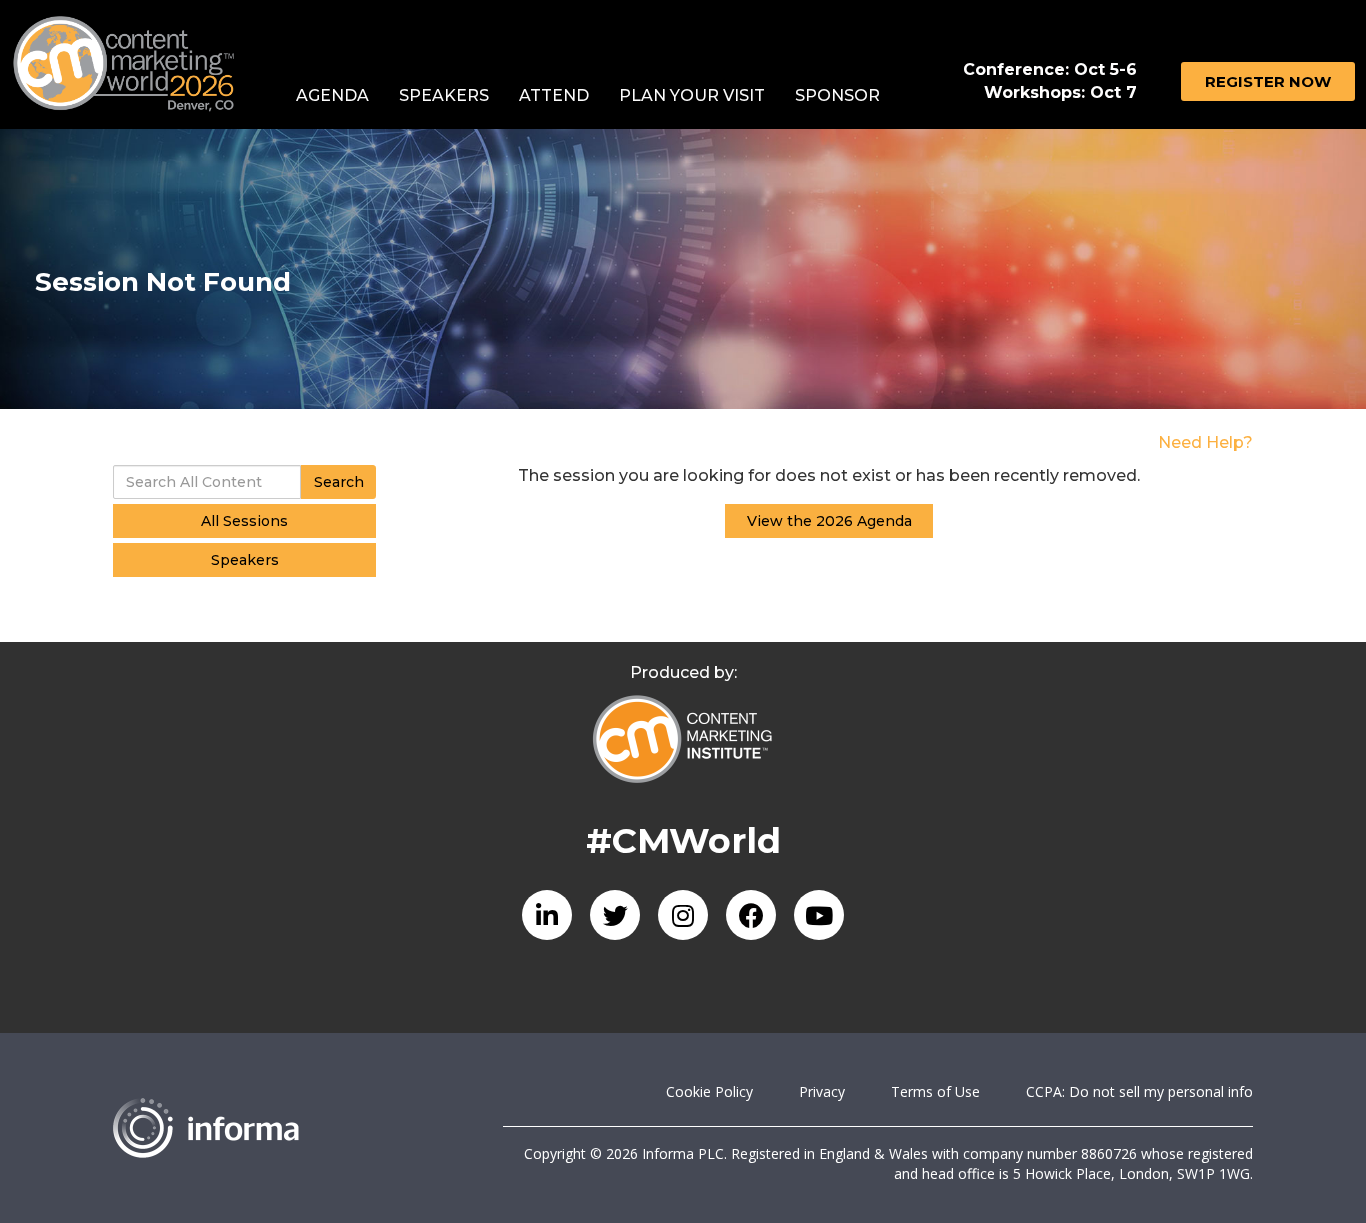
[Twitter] (615, 915)
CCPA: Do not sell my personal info (1139, 1091)
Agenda (332, 95)
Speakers (444, 95)
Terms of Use (935, 1091)
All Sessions (244, 521)
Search (339, 482)
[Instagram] (683, 915)
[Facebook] (751, 915)
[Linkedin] (547, 915)
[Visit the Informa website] (293, 1128)
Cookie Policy (709, 1091)
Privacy (822, 1091)
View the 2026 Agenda (829, 521)
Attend (554, 95)
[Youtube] (819, 915)
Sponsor (837, 95)
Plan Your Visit (692, 95)
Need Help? (1205, 442)
